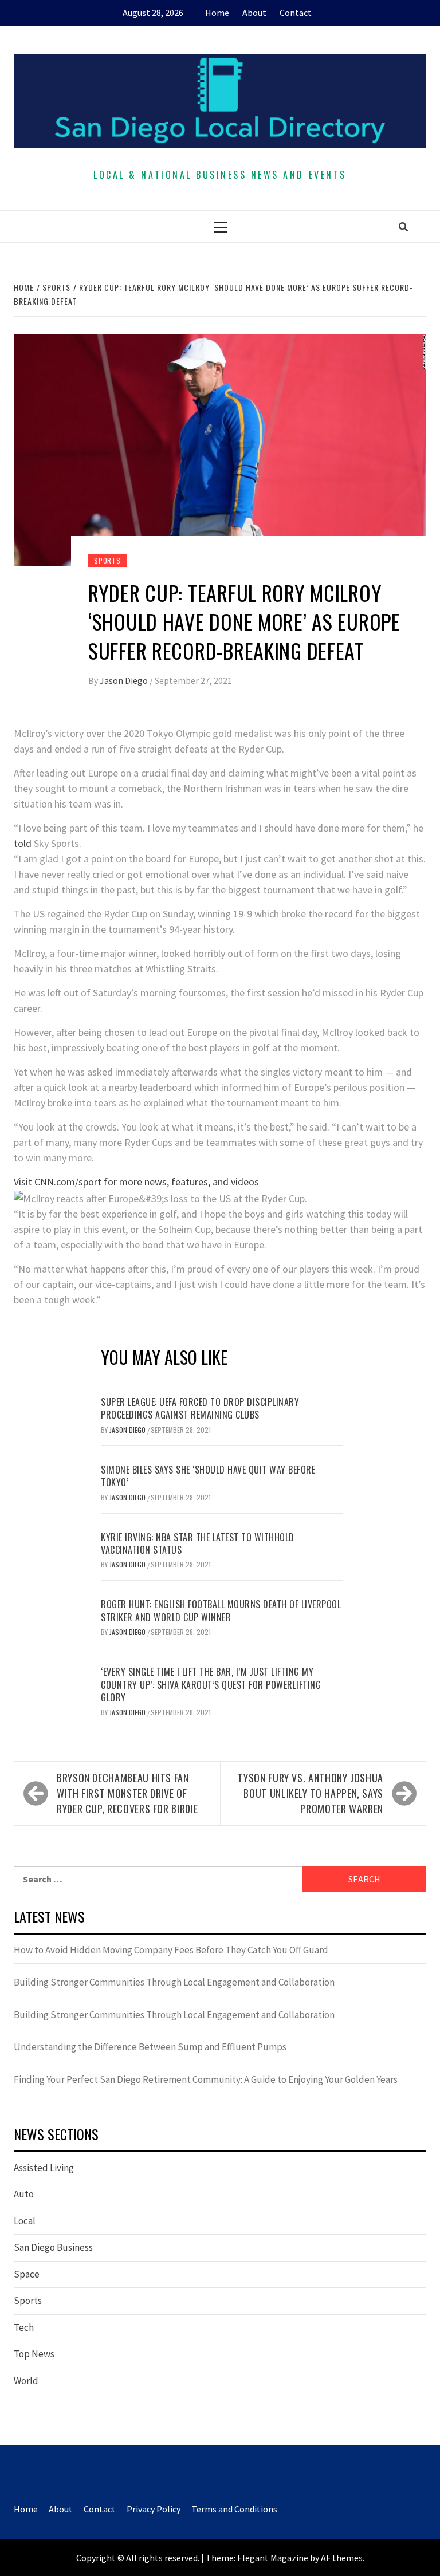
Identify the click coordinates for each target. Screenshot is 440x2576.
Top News (34, 2354)
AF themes (342, 2558)
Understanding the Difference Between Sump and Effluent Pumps (150, 2047)
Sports (107, 560)
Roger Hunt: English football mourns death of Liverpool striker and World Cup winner (221, 1610)
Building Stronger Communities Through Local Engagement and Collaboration (174, 1982)
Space (27, 2274)
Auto (24, 2194)
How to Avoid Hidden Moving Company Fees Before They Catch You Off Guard (171, 1950)
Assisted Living (44, 2168)
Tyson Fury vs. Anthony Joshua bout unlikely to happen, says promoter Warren (311, 1793)
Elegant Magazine (273, 2558)
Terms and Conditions (234, 2509)
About (254, 13)
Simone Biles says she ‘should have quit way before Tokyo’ (208, 1476)
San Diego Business (53, 2247)
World (26, 2381)
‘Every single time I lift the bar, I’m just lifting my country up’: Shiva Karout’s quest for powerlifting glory (211, 1685)
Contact (296, 13)
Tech (24, 2327)
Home (217, 13)
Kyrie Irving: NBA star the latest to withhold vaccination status (198, 1543)
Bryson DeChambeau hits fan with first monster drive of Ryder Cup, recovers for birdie (127, 1793)
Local (25, 2221)
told (23, 843)
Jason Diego (125, 680)
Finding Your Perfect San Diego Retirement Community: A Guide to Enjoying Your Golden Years (206, 2079)
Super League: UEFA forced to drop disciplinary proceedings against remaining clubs (200, 1408)
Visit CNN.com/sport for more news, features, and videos (136, 1182)
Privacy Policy (154, 2509)
